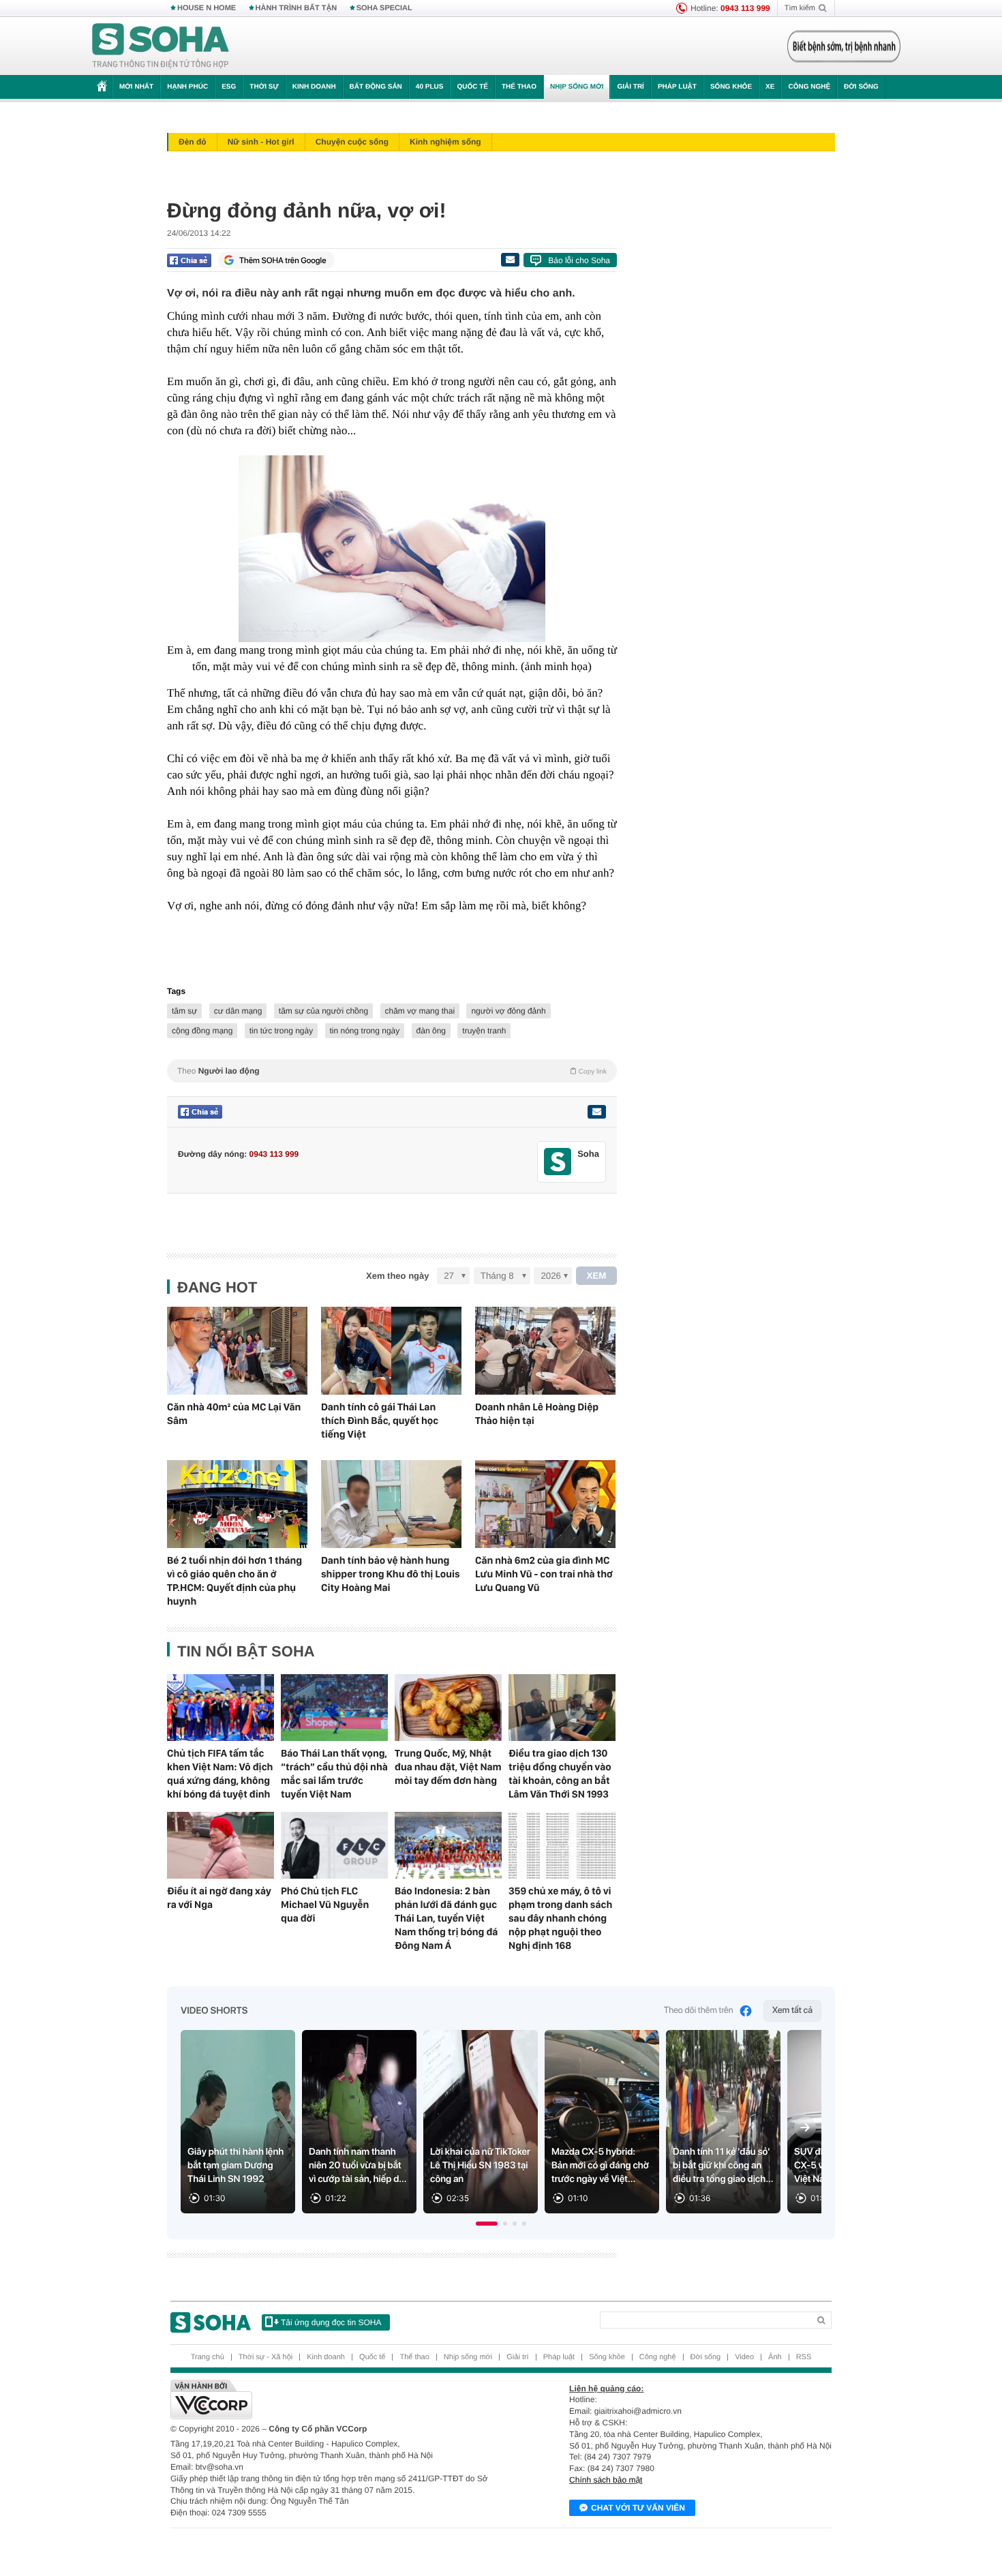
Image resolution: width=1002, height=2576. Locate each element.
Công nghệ (809, 87)
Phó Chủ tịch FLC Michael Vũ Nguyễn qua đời (325, 1905)
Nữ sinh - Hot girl (261, 142)
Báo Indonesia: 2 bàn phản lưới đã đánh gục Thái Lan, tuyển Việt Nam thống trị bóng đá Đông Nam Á (446, 1918)
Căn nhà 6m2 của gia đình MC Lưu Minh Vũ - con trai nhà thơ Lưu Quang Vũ (544, 1574)
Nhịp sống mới (577, 87)
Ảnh (775, 2357)
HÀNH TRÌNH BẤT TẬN (297, 8)
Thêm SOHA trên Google (283, 260)
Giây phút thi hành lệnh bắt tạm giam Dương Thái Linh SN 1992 (236, 2166)
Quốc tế (472, 87)
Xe (770, 87)
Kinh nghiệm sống (445, 142)
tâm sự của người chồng (323, 1011)
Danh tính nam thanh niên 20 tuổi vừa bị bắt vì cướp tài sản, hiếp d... (358, 2166)
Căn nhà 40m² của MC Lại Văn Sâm (234, 1414)
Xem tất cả (792, 2011)
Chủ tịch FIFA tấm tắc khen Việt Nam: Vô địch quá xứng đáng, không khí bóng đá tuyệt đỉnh (220, 1774)
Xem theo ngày (397, 1276)
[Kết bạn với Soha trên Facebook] (558, 1162)
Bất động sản (376, 87)
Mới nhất (136, 87)
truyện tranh (484, 1031)
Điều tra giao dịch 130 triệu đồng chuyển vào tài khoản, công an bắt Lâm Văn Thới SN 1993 (560, 1774)
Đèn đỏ (193, 142)
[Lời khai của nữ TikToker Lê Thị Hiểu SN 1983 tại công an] (481, 2122)
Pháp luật (677, 87)
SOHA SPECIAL (384, 8)
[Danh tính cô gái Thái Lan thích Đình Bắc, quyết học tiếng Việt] (391, 1351)
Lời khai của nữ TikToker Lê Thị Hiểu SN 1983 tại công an (480, 2166)
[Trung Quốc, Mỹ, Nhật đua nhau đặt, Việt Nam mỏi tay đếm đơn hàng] (448, 1708)
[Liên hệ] (596, 1112)
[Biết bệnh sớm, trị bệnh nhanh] (844, 46)
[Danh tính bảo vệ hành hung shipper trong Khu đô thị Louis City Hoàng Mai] (391, 1504)
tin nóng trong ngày (365, 1031)
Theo (392, 1071)
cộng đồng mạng (202, 1031)
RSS (804, 2357)
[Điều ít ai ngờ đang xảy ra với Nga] (221, 1845)
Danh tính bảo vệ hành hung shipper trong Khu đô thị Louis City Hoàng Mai (391, 1574)
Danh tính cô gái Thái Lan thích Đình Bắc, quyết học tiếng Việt (380, 1421)
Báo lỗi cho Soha (579, 260)
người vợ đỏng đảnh (508, 1011)
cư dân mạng (238, 1011)
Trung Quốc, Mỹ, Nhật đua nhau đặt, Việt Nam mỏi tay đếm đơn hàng (448, 1767)
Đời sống (861, 87)
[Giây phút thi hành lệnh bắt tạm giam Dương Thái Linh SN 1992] (238, 2122)
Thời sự (264, 87)
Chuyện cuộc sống (352, 142)
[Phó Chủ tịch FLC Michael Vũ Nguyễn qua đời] (334, 1845)
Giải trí (630, 87)
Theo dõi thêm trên (699, 2011)
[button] (487, 2224)
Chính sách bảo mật (606, 2480)
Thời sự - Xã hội (265, 2357)
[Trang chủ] (161, 46)
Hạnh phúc (187, 87)
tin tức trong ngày (281, 1031)
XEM (597, 1276)
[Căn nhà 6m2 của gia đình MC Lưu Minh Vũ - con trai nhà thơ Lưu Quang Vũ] (545, 1504)
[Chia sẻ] (189, 260)
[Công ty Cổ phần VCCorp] (336, 2399)
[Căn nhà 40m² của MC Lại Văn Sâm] (237, 1351)
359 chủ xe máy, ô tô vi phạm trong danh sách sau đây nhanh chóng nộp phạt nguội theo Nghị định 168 (560, 1918)
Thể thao (519, 87)
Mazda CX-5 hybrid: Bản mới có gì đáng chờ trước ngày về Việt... (600, 2166)
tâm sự (184, 1011)
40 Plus (430, 87)
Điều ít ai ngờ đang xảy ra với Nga (219, 1898)
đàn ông (431, 1031)
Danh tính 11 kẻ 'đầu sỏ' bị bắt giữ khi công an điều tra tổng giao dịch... (723, 2166)
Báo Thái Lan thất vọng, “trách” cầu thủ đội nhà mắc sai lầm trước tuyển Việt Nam (334, 1774)
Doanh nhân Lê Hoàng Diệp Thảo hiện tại (537, 1414)
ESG (229, 87)
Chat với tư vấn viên (638, 2508)
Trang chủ (208, 2357)
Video (744, 2357)
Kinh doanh (314, 87)
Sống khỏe (731, 87)
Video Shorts (214, 2011)
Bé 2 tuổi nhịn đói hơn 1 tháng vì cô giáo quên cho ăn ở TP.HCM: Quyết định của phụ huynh (234, 1581)
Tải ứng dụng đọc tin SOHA (331, 2322)
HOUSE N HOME (207, 8)
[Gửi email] (510, 260)
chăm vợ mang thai (420, 1011)
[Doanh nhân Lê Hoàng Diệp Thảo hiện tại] (545, 1351)
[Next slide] (805, 2127)
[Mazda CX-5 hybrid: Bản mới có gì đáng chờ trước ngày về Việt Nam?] (602, 2122)
